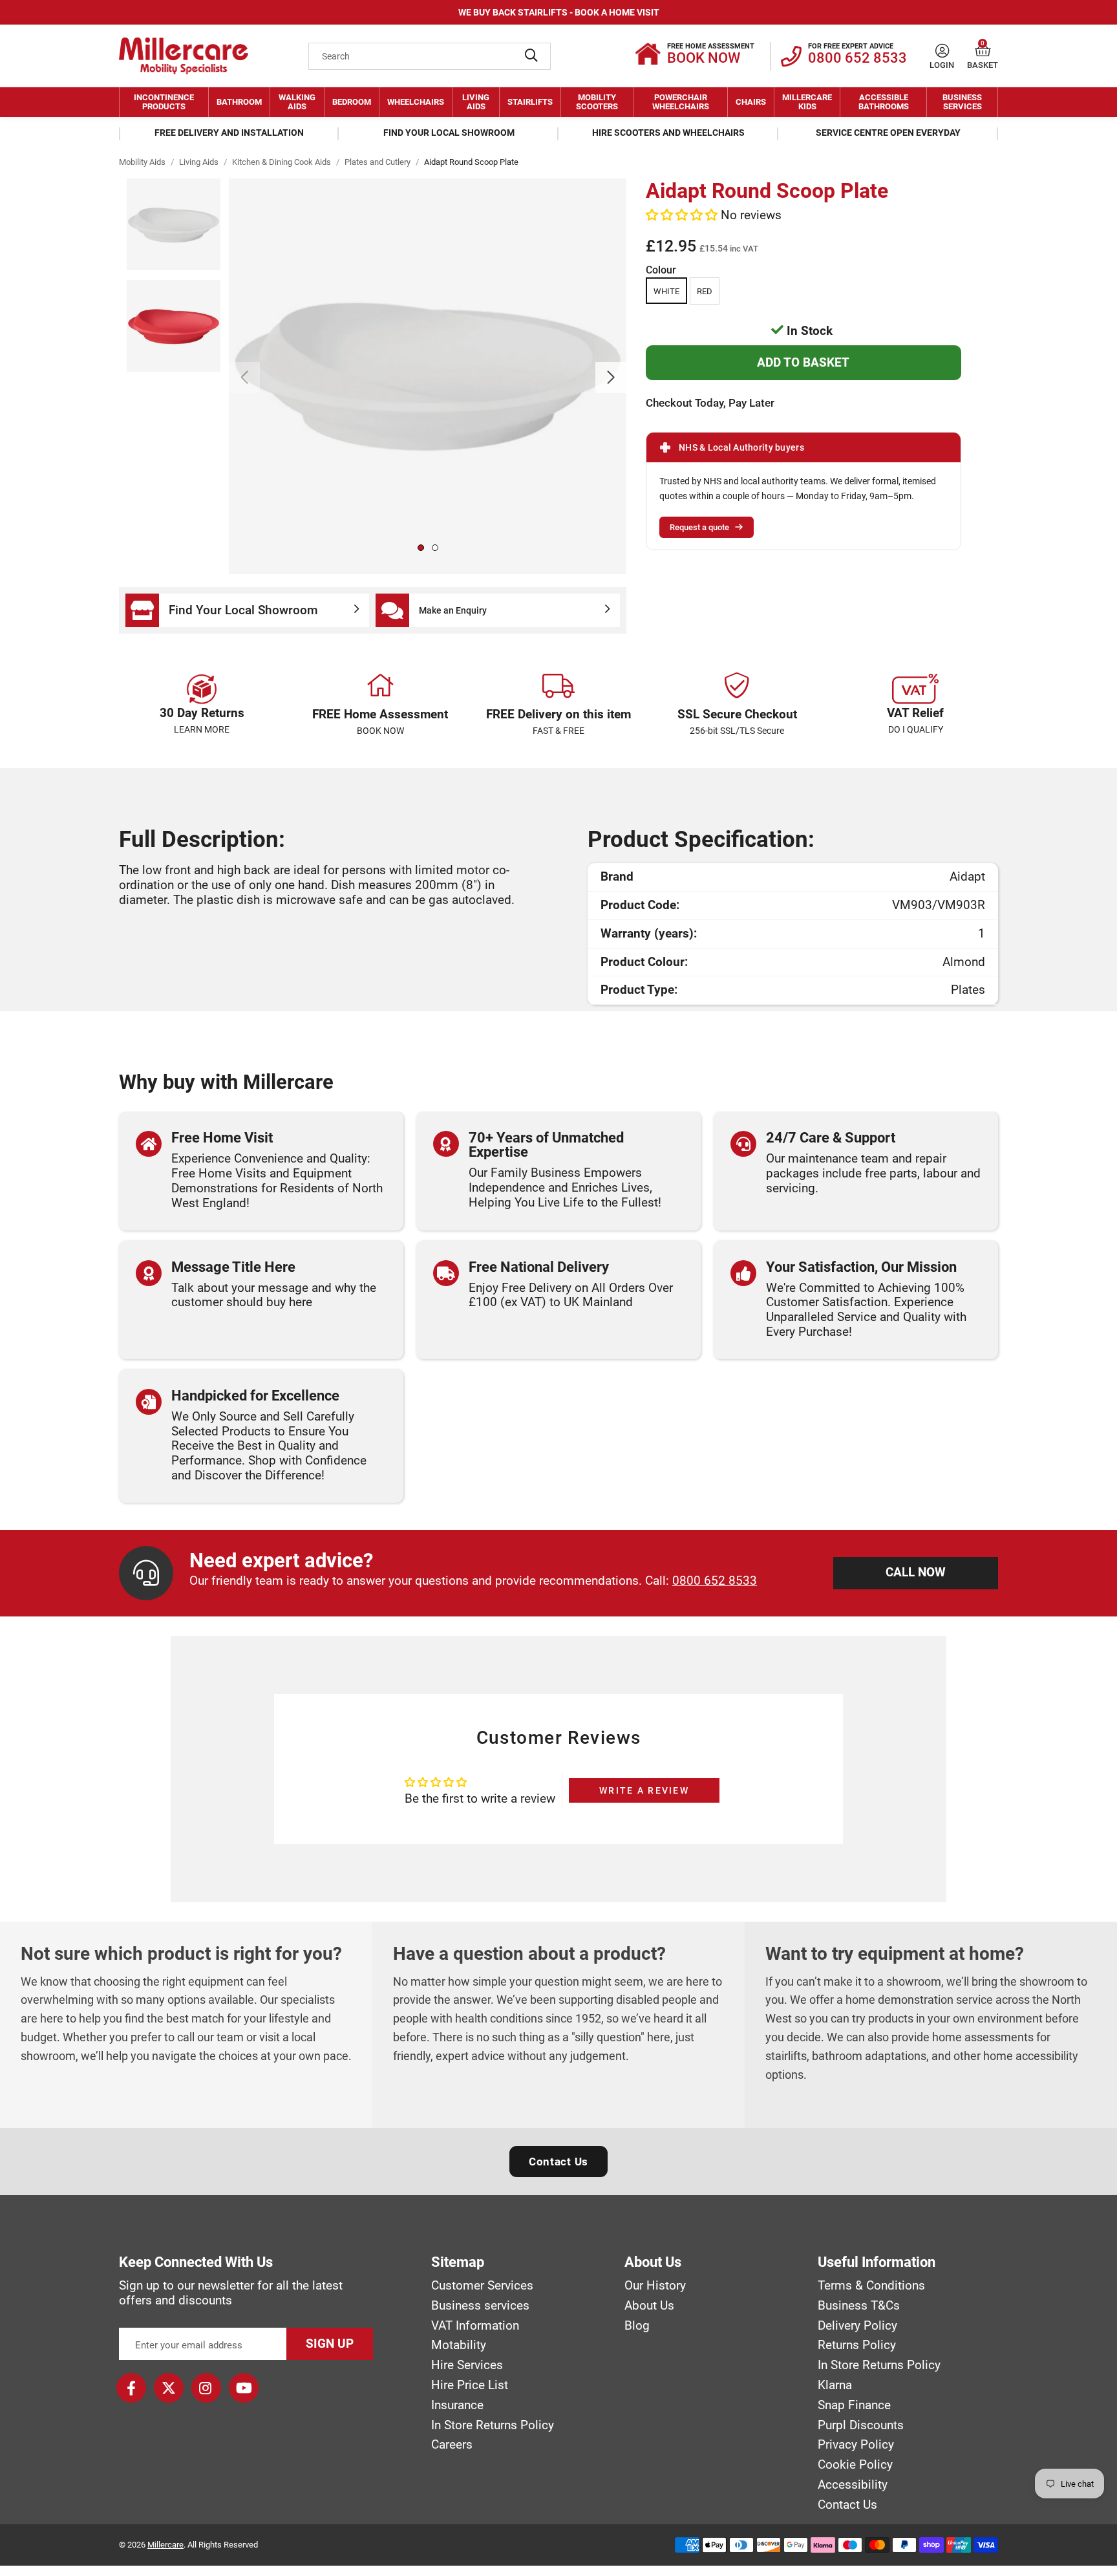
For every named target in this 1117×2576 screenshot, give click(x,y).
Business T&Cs (859, 2306)
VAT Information (475, 2326)
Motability (459, 2345)
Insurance (457, 2405)
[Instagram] (206, 2388)
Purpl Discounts (861, 2425)
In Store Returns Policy (493, 2425)
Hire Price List (470, 2385)
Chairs (751, 102)
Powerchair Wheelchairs (681, 102)
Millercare (165, 2545)
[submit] (531, 56)
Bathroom (239, 102)
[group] (428, 376)
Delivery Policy (857, 2326)
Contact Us (558, 2162)
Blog (637, 2326)
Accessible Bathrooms (884, 102)
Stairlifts (530, 102)
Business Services (962, 102)
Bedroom (352, 102)
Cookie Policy (855, 2465)
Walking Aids (297, 102)
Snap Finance (854, 2405)
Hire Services (467, 2365)
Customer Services (482, 2286)
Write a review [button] (644, 1790)
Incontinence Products (164, 102)
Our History (655, 2286)
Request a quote (699, 527)
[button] (983, 51)
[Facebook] (131, 2388)
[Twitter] (169, 2388)
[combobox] (430, 56)
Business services (480, 2306)
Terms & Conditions (871, 2286)
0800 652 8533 (715, 1581)
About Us (649, 2306)
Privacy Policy (856, 2445)
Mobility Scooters (597, 102)
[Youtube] (244, 2388)
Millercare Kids (807, 102)
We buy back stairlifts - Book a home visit (559, 12)
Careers (452, 2445)
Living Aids (476, 102)
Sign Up (330, 2344)
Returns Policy (857, 2345)
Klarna (835, 2385)
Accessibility (853, 2485)
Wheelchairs (416, 102)
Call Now (916, 1572)
